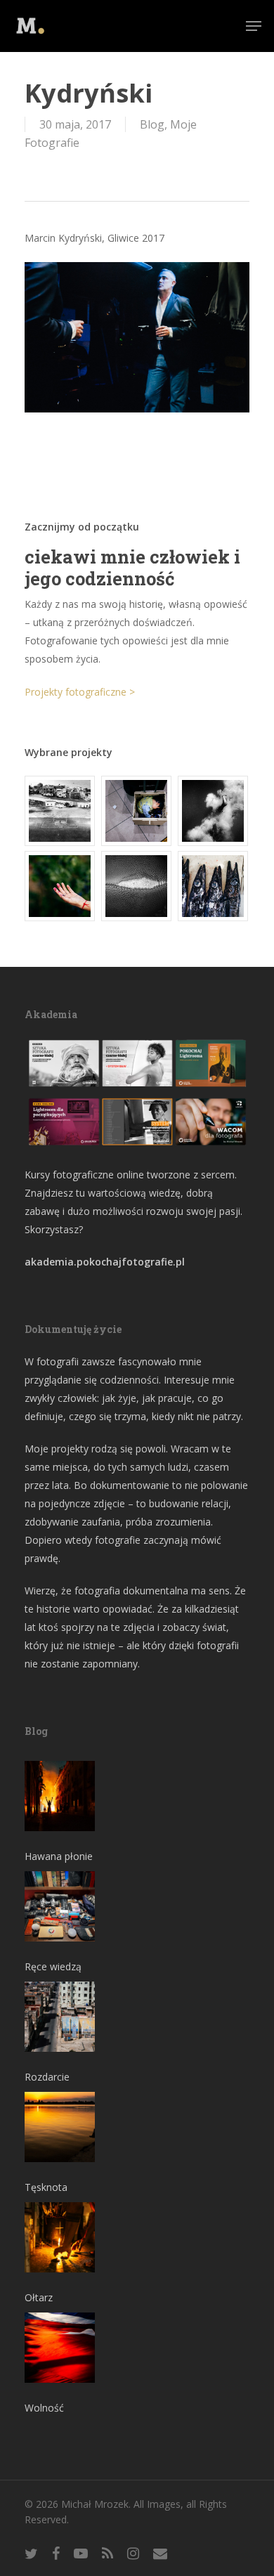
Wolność (44, 2408)
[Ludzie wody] (214, 811)
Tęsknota (46, 2187)
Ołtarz (39, 2297)
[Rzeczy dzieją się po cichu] (137, 811)
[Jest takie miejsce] (214, 886)
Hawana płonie (59, 1856)
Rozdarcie (47, 2077)
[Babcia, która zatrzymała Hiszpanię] (60, 811)
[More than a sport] (137, 886)
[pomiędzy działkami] (60, 886)
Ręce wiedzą (53, 1966)
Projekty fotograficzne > (80, 692)
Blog (152, 124)
